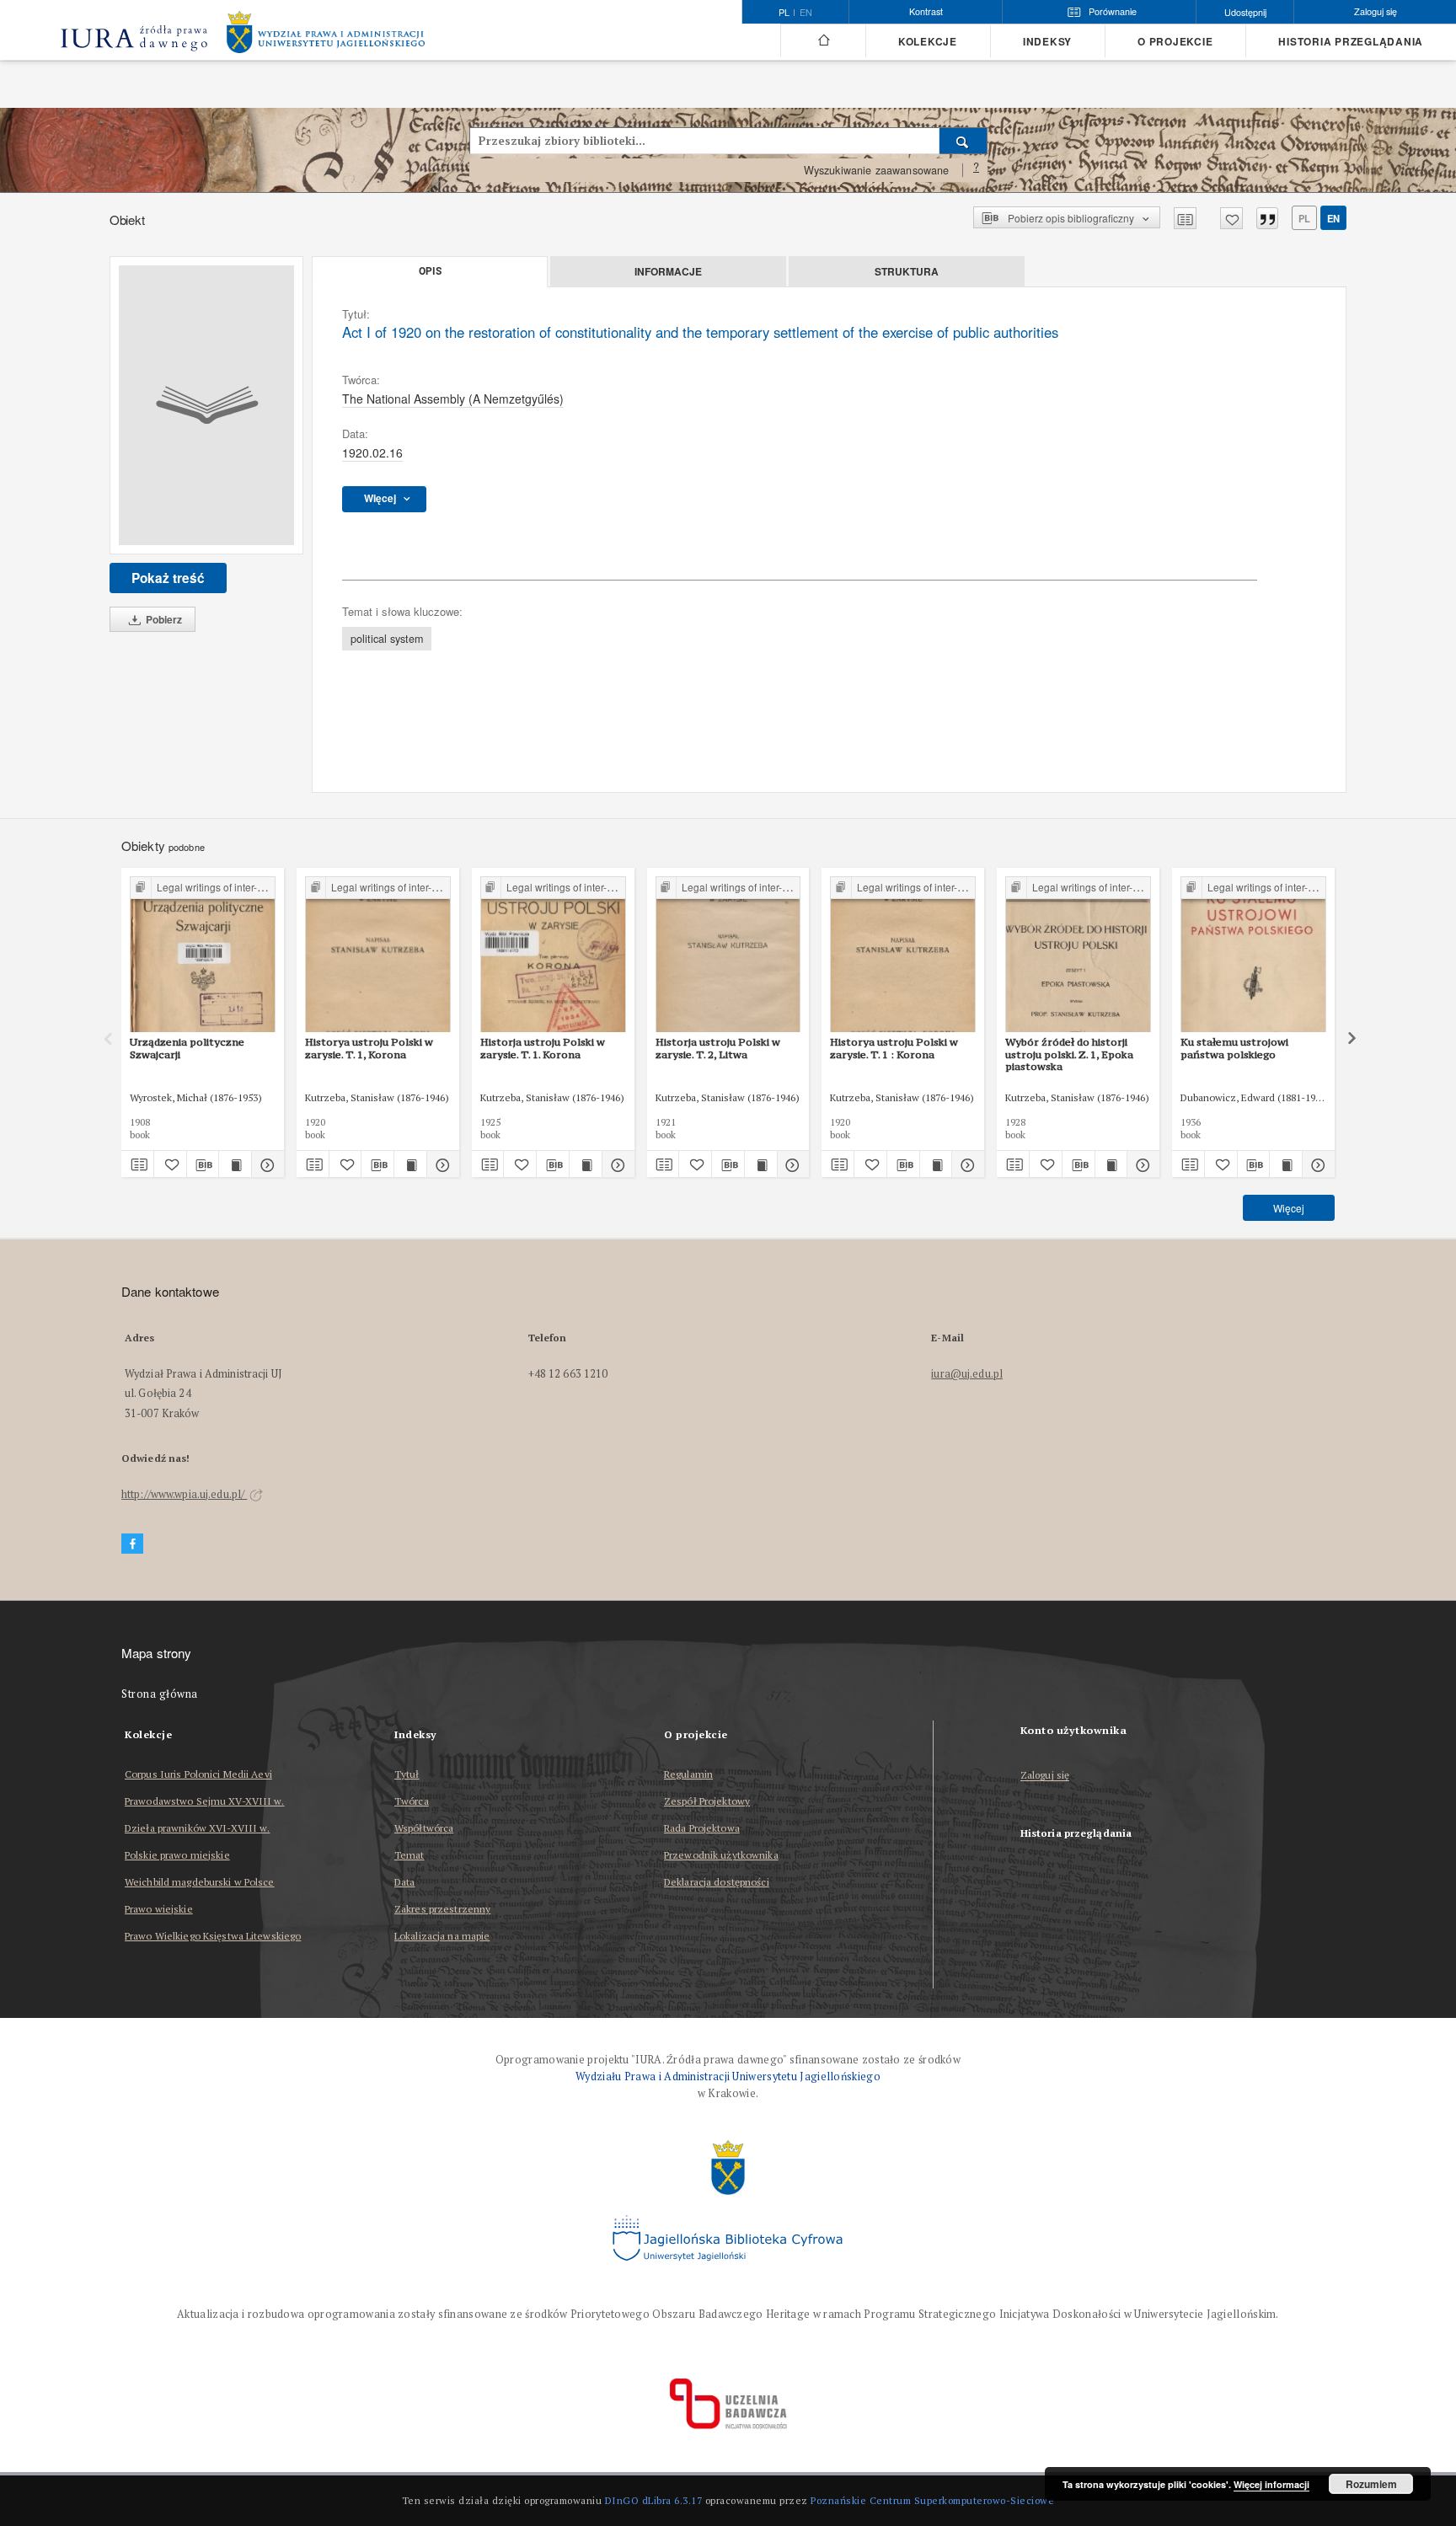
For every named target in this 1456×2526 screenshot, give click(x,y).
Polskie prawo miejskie (177, 1855)
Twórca (412, 1801)
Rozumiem (1371, 2484)
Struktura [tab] (907, 271)
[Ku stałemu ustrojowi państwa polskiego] (1253, 955)
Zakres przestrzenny (442, 1909)
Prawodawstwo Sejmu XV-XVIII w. (205, 1801)
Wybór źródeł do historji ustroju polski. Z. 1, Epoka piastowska (1069, 1054)
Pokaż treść (168, 578)
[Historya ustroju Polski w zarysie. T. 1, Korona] (378, 955)
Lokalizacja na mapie (442, 1936)
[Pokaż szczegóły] (265, 1164)
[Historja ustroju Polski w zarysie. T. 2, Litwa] (728, 955)
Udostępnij (1245, 12)
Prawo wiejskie (159, 1909)
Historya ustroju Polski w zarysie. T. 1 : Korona (894, 1048)
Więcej (1289, 1208)
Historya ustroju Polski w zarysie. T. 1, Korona (369, 1048)
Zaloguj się (1045, 1776)
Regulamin (688, 1774)
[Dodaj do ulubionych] (1231, 218)
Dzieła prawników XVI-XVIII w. (197, 1828)
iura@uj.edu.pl (967, 1374)
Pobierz (163, 619)
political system (387, 639)
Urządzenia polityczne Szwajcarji (187, 1048)
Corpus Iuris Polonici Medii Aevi (198, 1774)
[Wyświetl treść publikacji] (235, 1164)
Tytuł (407, 1774)
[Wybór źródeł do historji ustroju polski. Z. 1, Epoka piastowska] (1078, 955)
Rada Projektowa (702, 1828)
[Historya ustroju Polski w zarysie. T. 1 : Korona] (903, 955)
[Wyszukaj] (964, 141)
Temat (409, 1855)
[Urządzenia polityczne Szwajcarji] (203, 955)
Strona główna (160, 1694)
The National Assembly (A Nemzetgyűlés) (453, 399)
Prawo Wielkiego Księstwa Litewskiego (213, 1936)
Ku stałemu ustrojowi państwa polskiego (1234, 1048)
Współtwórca (424, 1828)
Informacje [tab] (668, 271)
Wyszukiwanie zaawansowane (877, 170)
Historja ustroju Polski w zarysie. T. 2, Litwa (718, 1048)
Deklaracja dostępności (717, 1882)
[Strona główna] (823, 40)
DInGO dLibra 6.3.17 (654, 2500)
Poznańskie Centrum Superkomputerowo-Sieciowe (932, 2500)
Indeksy (1047, 42)
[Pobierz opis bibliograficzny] (203, 1164)
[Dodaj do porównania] (1185, 218)
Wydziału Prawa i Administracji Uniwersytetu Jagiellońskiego (728, 2076)
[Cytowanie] (1267, 218)
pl (1304, 218)
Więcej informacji (1271, 2484)
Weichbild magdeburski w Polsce (200, 1882)
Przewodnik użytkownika (721, 1855)
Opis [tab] (430, 271)
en (806, 13)
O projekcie (1175, 42)
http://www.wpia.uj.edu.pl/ (184, 1494)
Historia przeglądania (1351, 42)
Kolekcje (928, 42)
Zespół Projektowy (707, 1801)
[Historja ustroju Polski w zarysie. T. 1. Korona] (553, 955)
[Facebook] (132, 1544)
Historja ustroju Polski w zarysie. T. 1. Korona (543, 1048)
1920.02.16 (372, 452)
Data (404, 1882)
